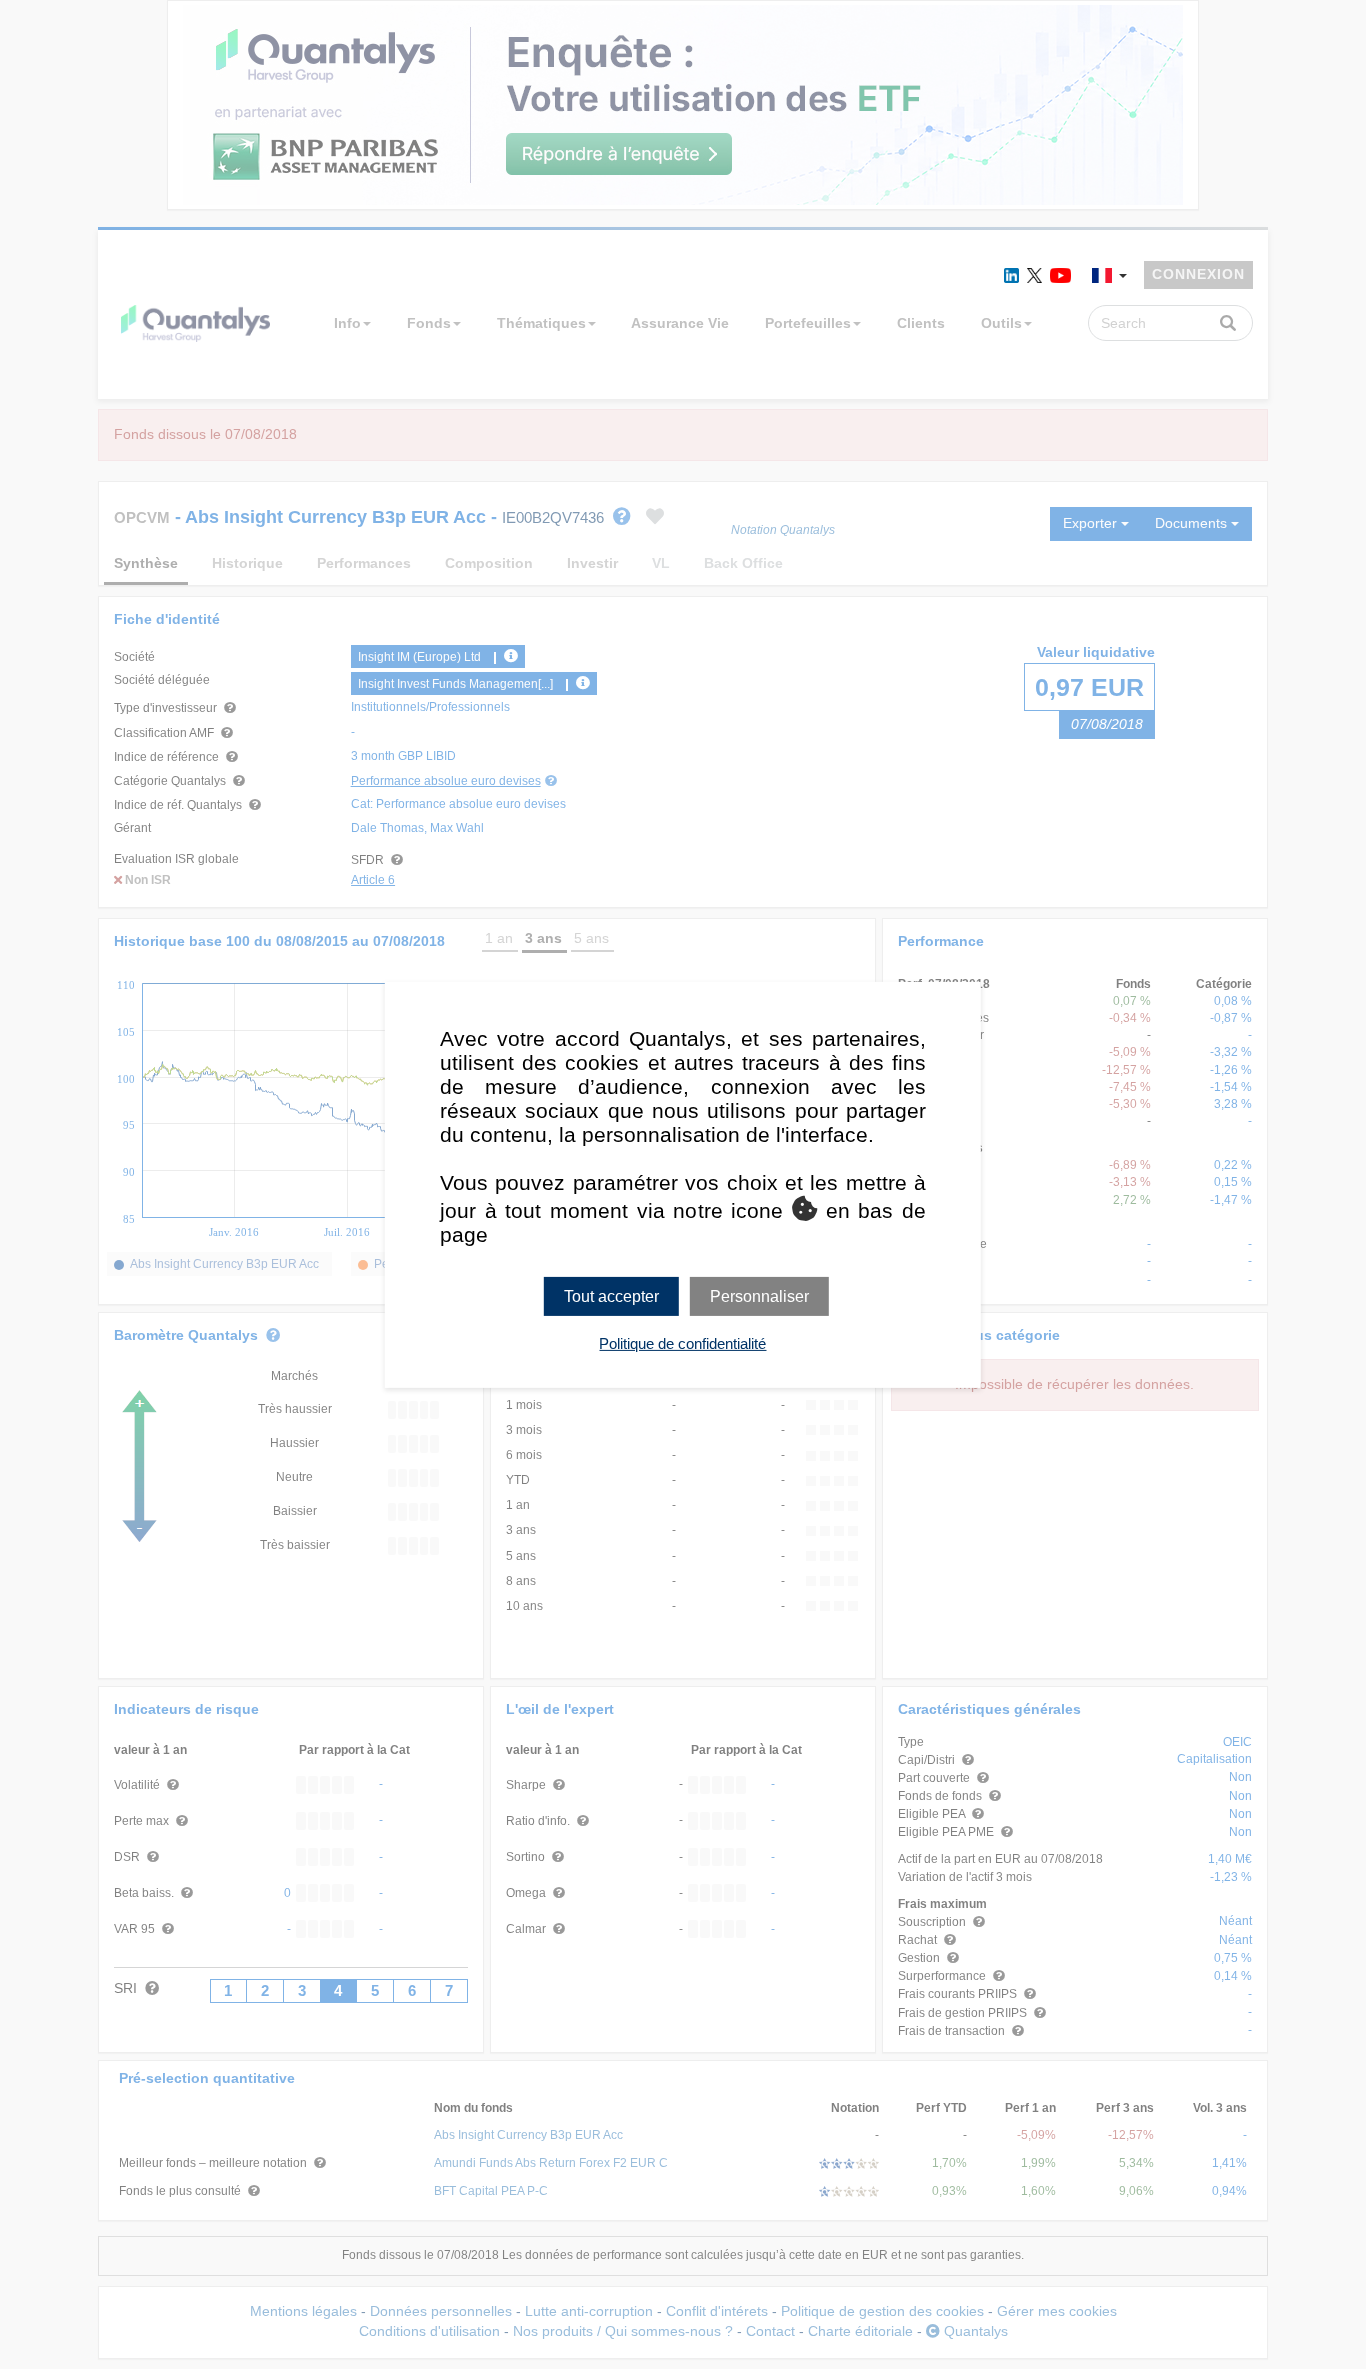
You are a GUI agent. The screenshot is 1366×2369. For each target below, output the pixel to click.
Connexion (1198, 274)
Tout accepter (611, 1295)
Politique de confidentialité (682, 1343)
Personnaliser (759, 1295)
